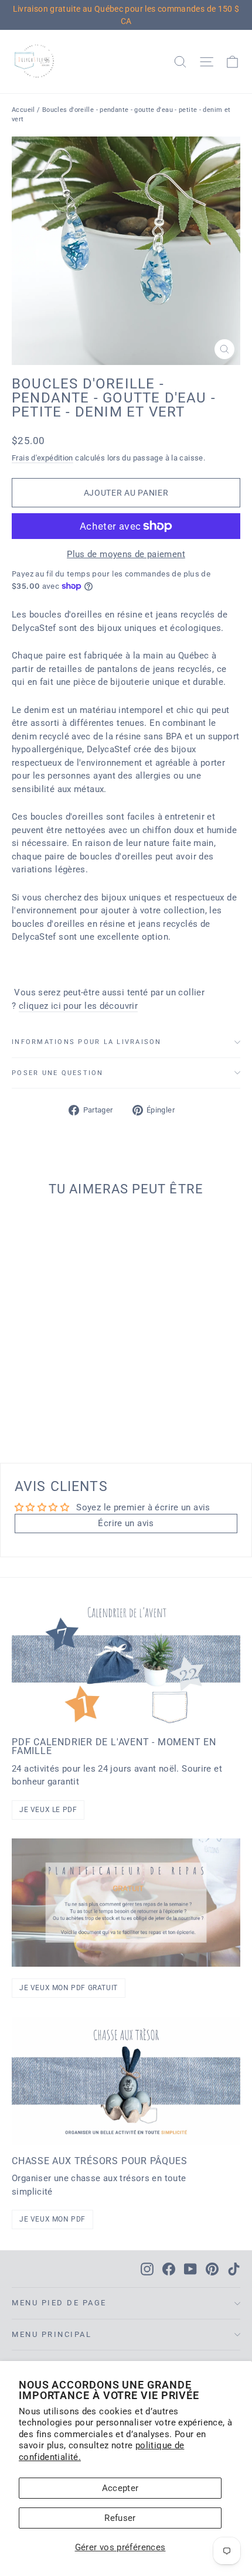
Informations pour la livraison (87, 1042)
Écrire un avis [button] (126, 1523)
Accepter (120, 2488)
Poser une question (58, 1073)
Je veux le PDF (48, 1810)
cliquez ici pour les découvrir (78, 1006)
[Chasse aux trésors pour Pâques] (126, 2081)
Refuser (120, 2518)
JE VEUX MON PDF (52, 2219)
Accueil (23, 110)
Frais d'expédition (42, 458)
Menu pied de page (59, 2303)
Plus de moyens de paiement (126, 554)
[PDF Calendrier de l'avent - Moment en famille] (126, 1662)
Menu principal (52, 2334)
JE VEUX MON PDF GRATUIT (69, 1988)
